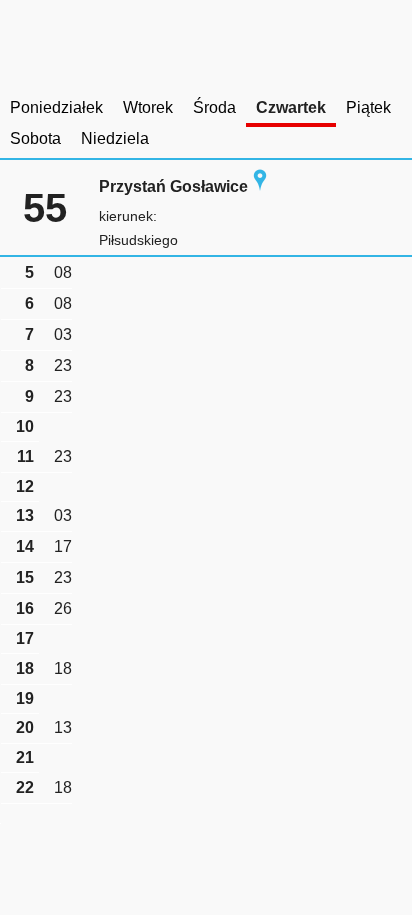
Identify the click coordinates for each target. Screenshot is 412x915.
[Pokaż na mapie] (260, 186)
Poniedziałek (56, 107)
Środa (214, 107)
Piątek (368, 107)
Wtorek (148, 107)
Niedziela (115, 138)
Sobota (35, 138)
